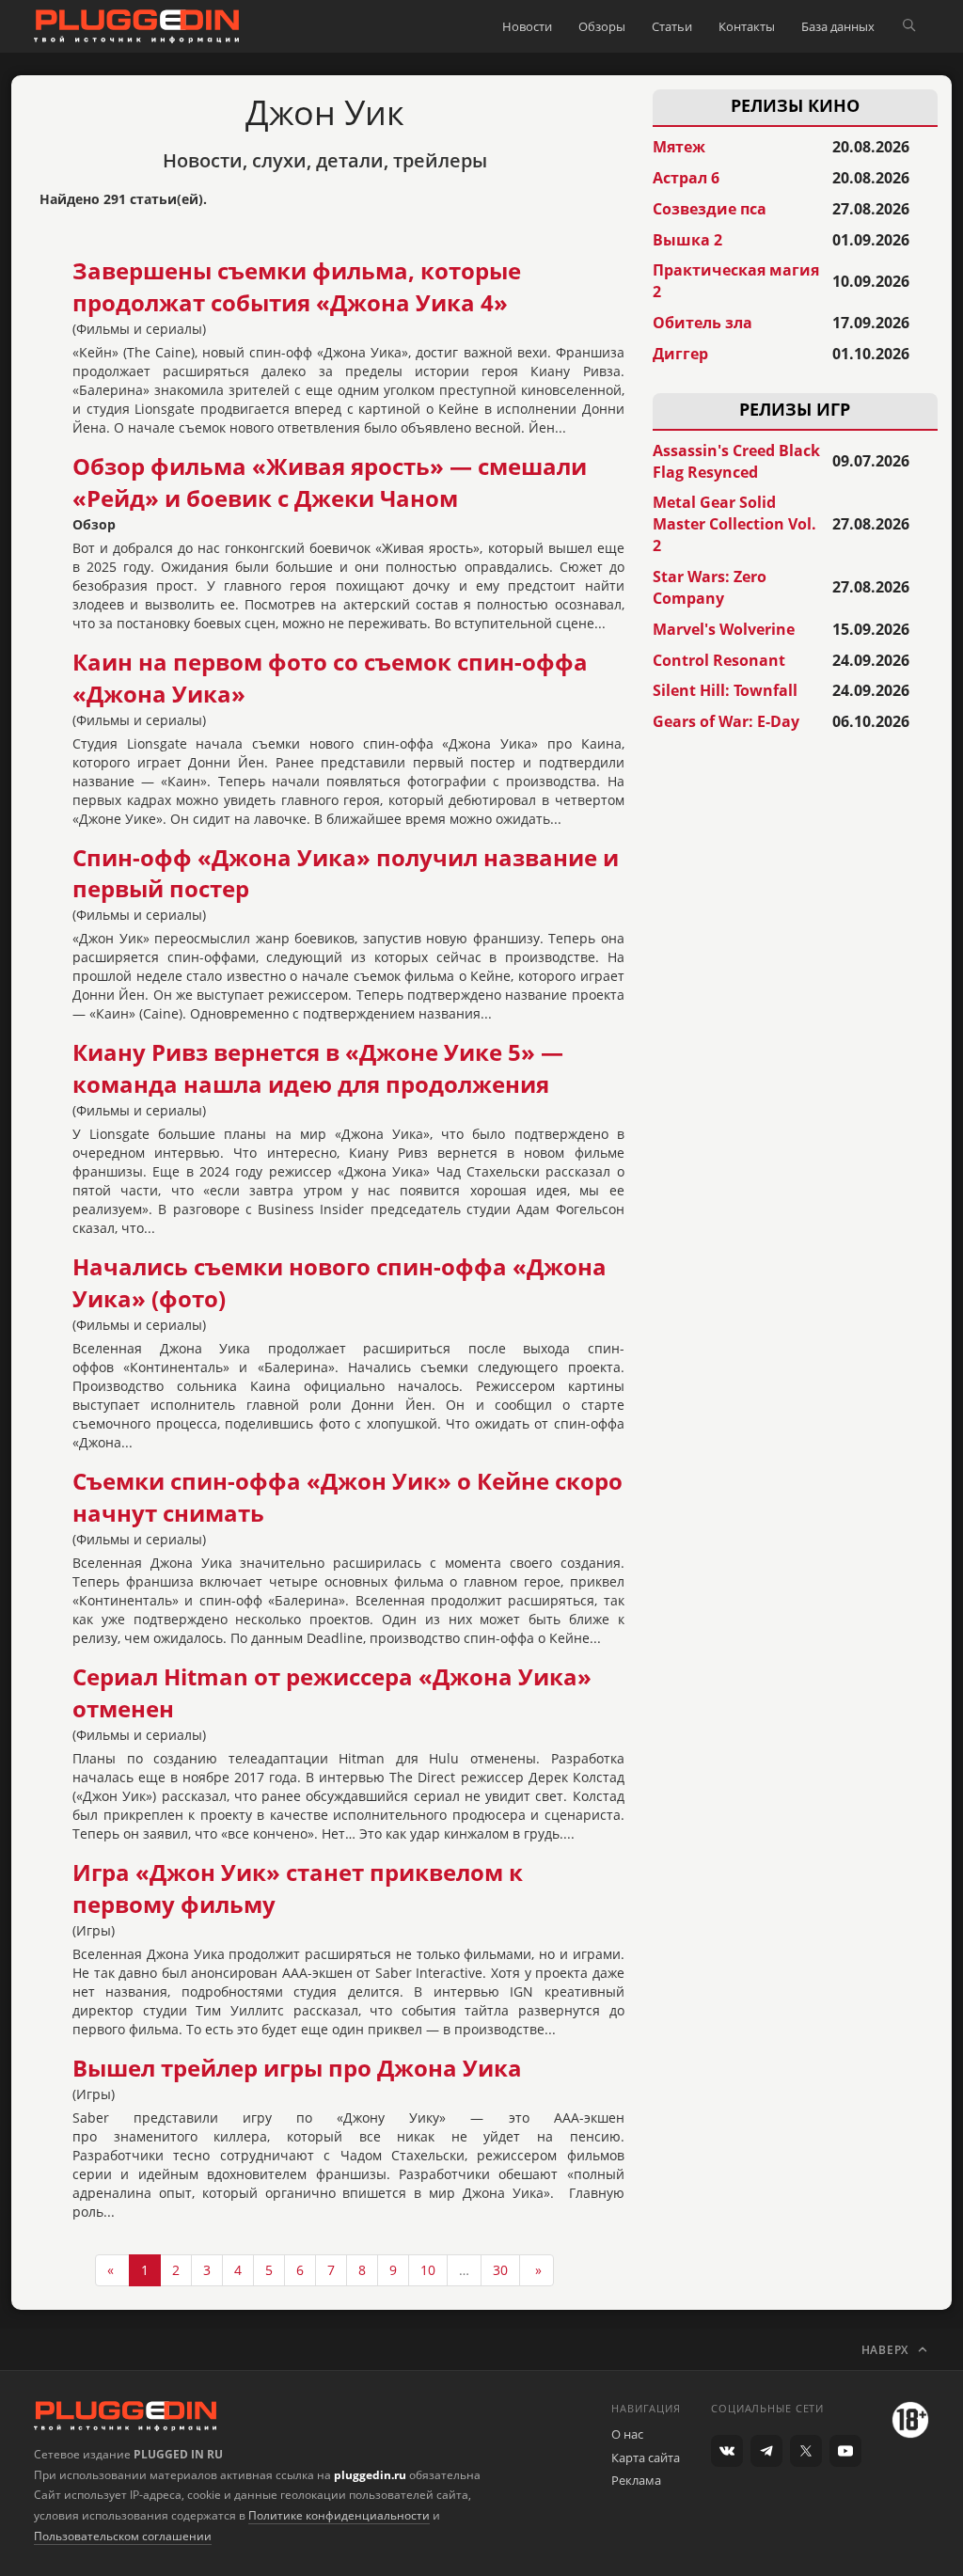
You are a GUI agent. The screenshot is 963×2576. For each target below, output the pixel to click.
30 (500, 2270)
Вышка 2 (687, 240)
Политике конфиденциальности (339, 2515)
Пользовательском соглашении (123, 2536)
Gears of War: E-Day (726, 721)
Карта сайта (646, 2457)
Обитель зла (703, 323)
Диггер (680, 354)
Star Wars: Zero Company (710, 587)
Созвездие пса (710, 209)
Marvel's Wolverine (724, 629)
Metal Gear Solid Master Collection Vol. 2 (734, 524)
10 (428, 2270)
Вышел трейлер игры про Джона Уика (297, 2068)
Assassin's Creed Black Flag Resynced (736, 461)
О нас (627, 2434)
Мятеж (679, 147)
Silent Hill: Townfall (725, 690)
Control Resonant (719, 660)
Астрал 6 (686, 178)
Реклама (636, 2480)
